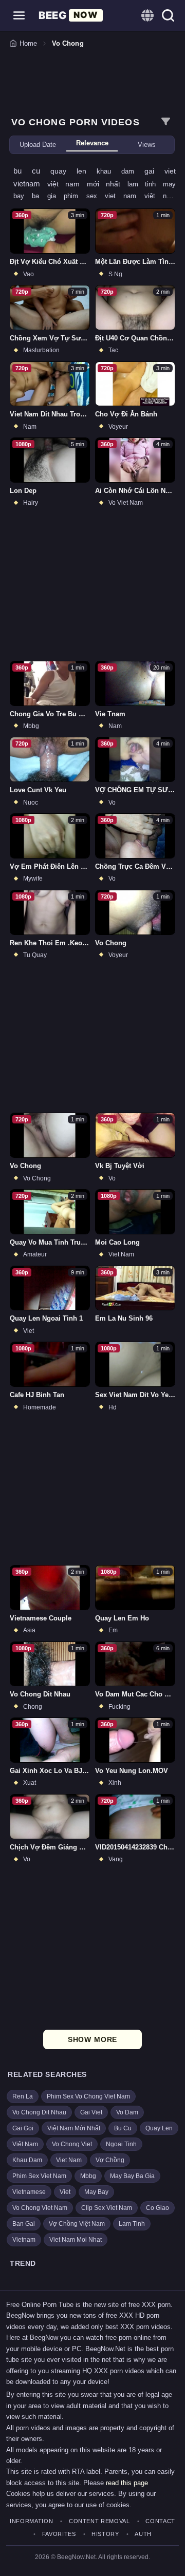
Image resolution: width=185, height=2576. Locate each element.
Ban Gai (24, 2224)
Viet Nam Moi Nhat (76, 2240)
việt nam (160, 196)
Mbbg (88, 2176)
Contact (160, 2521)
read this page (127, 2483)
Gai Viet (91, 2112)
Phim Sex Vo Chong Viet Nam (88, 2096)
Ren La (23, 2096)
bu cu (32, 171)
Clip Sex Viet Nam (107, 2208)
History (105, 2534)
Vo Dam (127, 2112)
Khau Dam (27, 2160)
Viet (65, 2192)
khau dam (121, 171)
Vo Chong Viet (72, 2144)
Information (31, 2521)
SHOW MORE (93, 2039)
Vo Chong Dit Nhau (39, 2112)
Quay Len (159, 2128)
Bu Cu (123, 2128)
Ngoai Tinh (121, 2144)
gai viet (160, 171)
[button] (19, 15)
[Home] (71, 15)
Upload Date (38, 145)
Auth (143, 2534)
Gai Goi (23, 2128)
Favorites (59, 2534)
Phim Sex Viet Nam (39, 2176)
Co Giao (158, 2208)
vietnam (30, 184)
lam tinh (145, 184)
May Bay (96, 2192)
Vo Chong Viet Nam (40, 2208)
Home (28, 43)
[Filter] (165, 122)
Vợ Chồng (110, 2160)
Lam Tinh (132, 2224)
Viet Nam (69, 2160)
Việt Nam (25, 2144)
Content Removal (99, 2521)
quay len (73, 171)
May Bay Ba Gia (132, 2176)
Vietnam (24, 2240)
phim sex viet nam (104, 196)
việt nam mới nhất (87, 184)
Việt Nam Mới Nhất (74, 2128)
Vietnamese (29, 2192)
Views (147, 145)
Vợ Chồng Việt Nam (77, 2224)
